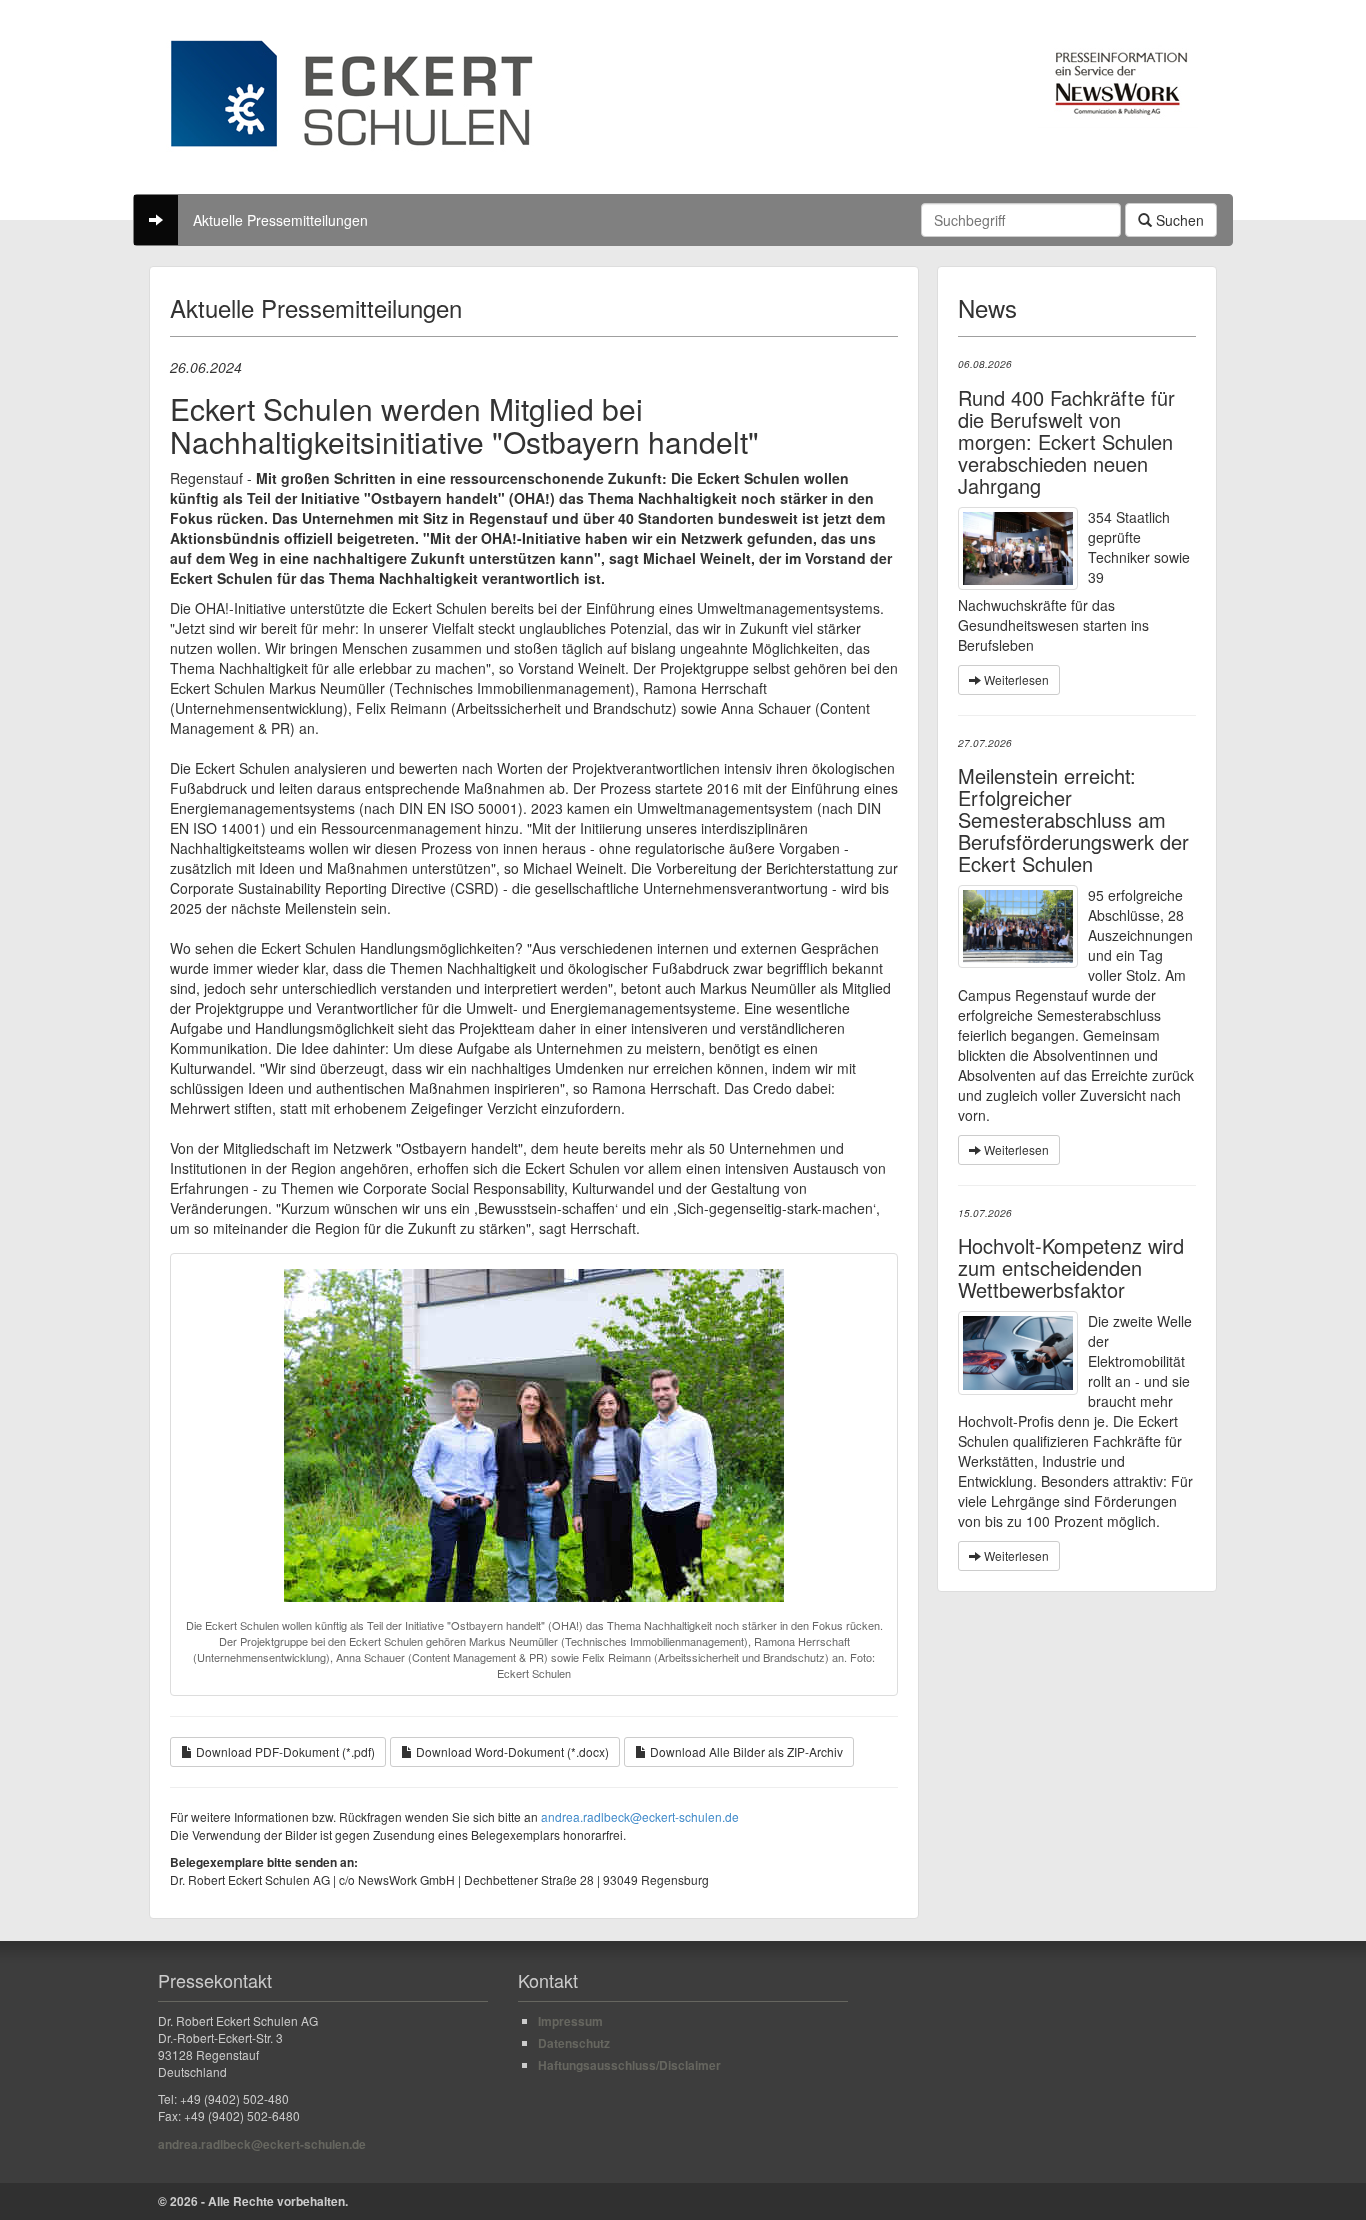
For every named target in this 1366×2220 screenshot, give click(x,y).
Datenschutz (574, 2043)
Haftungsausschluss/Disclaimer (629, 2065)
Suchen (1178, 220)
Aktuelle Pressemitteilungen (280, 220)
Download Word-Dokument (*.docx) (511, 1751)
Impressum (570, 2021)
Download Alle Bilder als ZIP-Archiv (745, 1751)
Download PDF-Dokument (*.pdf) (284, 1751)
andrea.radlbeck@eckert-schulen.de (640, 1816)
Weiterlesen (1015, 679)
